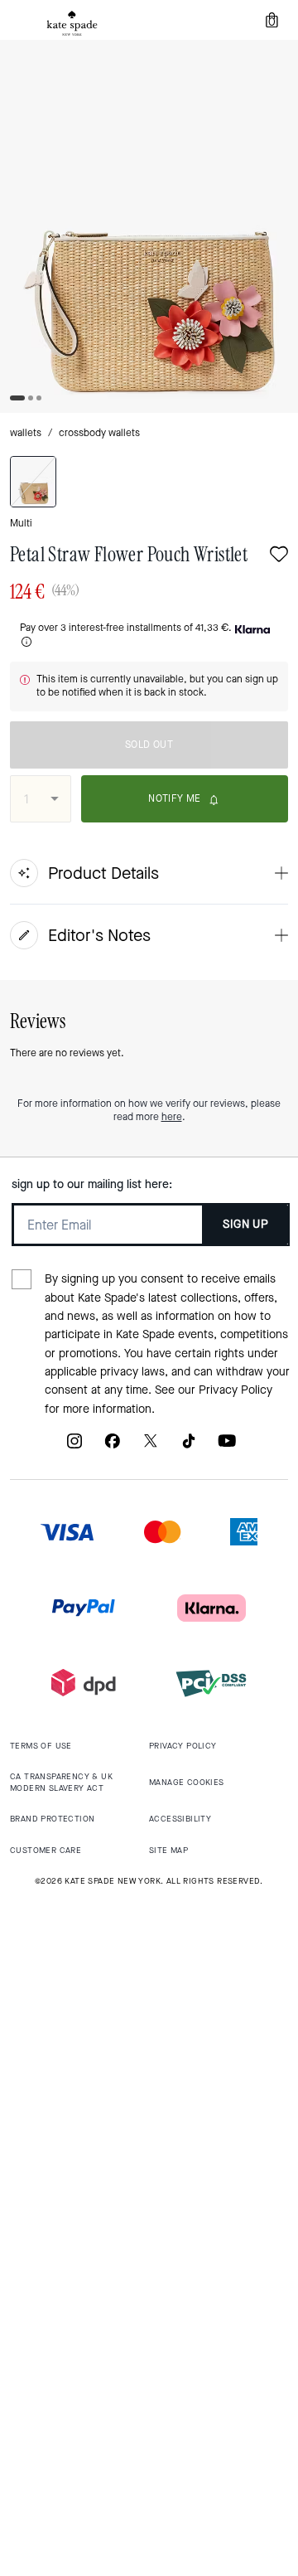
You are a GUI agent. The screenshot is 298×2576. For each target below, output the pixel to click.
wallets (26, 433)
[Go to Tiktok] (189, 1447)
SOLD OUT (149, 745)
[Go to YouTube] (227, 1447)
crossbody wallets (99, 433)
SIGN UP (245, 1224)
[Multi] (33, 482)
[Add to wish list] (279, 556)
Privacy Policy (236, 1390)
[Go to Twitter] (151, 1447)
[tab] (72, 23)
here (172, 1117)
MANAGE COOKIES (187, 1782)
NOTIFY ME (175, 798)
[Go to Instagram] (74, 1447)
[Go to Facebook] (113, 1447)
